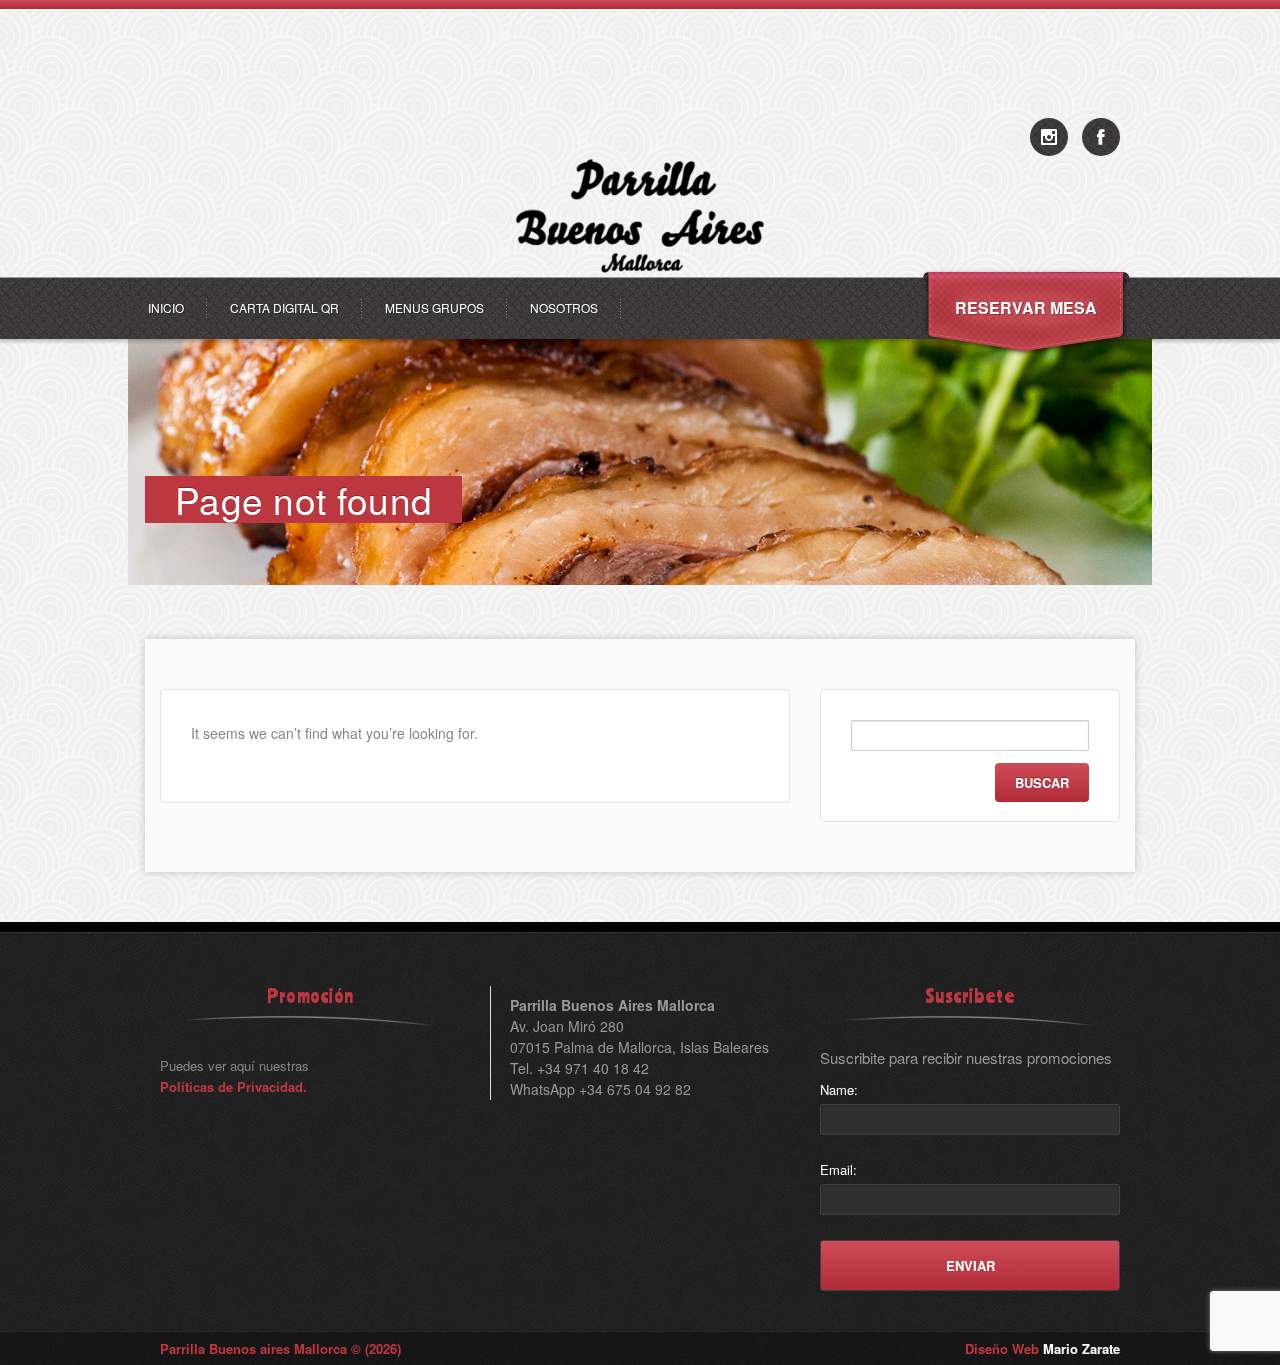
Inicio (166, 307)
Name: (839, 1089)
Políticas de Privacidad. (233, 1086)
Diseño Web (1042, 1348)
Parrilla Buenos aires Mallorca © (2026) (280, 1348)
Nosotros (564, 307)
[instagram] (1049, 137)
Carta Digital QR (284, 307)
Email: (838, 1169)
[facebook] (1101, 137)
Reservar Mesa (1026, 307)
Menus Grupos (434, 307)
